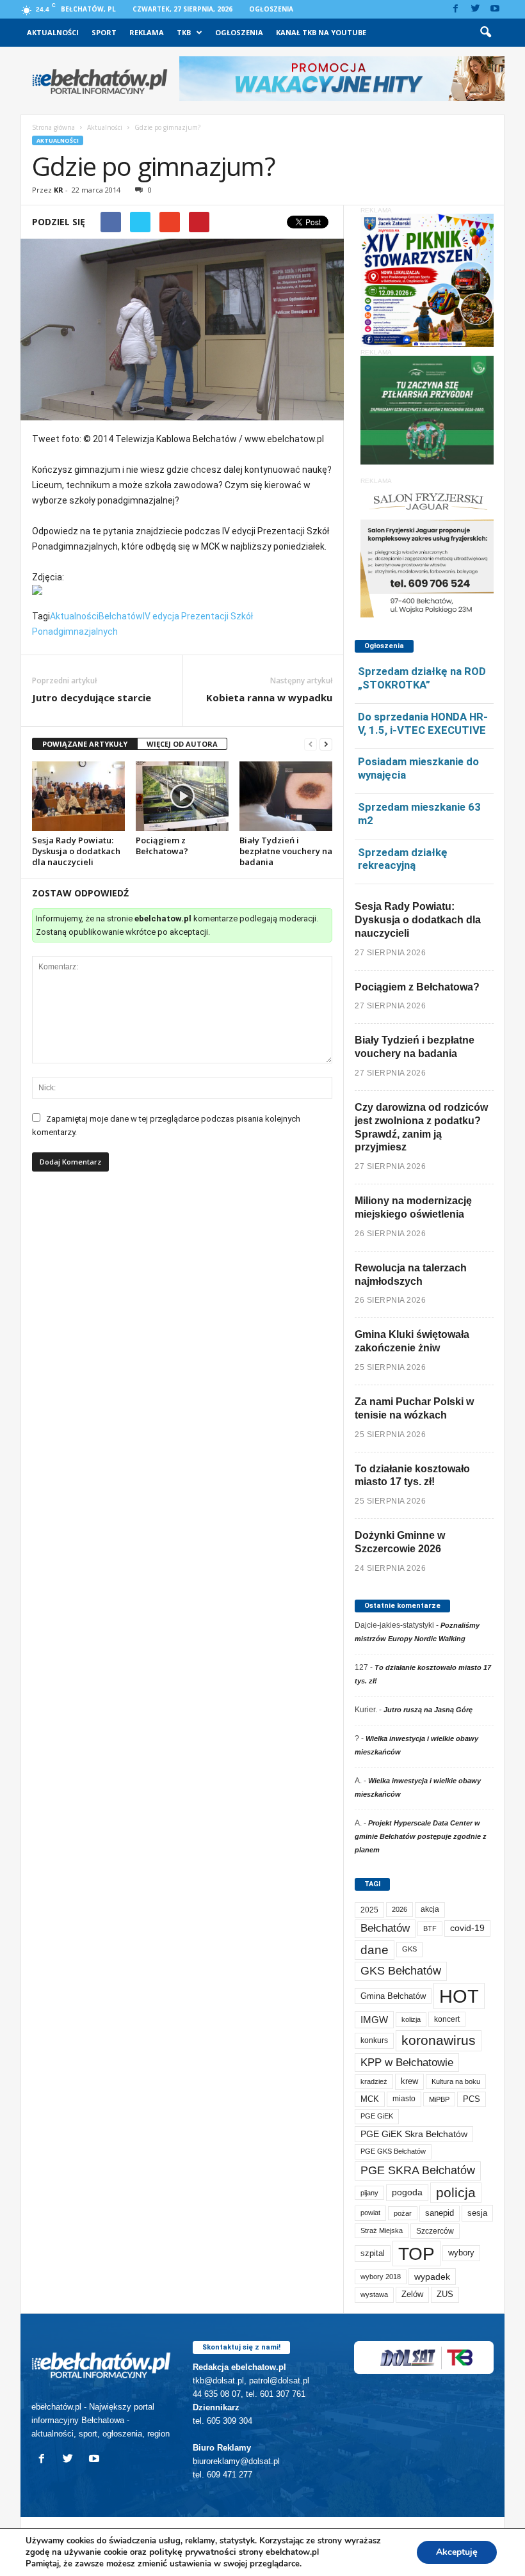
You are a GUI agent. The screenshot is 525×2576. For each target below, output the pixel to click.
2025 (369, 1910)
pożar (403, 2213)
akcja (430, 1909)
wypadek (432, 2277)
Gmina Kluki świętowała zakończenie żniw (412, 1341)
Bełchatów (121, 616)
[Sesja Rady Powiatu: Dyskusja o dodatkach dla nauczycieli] (78, 796)
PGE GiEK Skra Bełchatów (414, 2134)
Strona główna (53, 127)
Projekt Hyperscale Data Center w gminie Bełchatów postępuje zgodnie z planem (421, 1836)
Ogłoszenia (271, 9)
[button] (485, 33)
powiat (370, 2213)
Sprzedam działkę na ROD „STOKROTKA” (422, 678)
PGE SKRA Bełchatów (418, 2170)
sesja (477, 2213)
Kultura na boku (456, 2081)
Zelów (412, 2294)
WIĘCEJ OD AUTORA (182, 744)
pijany (369, 2193)
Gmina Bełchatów (393, 1996)
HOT (459, 1996)
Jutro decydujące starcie (92, 697)
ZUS (445, 2294)
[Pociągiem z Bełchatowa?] (182, 796)
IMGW (374, 2020)
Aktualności (53, 32)
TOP (416, 2254)
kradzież (374, 2081)
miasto (404, 2099)
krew (409, 2081)
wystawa (374, 2294)
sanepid (440, 2213)
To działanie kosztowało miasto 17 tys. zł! (412, 1475)
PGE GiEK (377, 2116)
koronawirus (439, 2040)
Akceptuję (457, 2552)
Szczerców (435, 2231)
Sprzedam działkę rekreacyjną (403, 859)
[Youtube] (495, 9)
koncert (447, 2019)
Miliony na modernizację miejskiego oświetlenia (413, 1207)
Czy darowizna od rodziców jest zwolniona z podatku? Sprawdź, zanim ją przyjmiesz (421, 1127)
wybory (461, 2253)
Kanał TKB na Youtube (321, 32)
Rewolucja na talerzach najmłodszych (411, 1275)
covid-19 (467, 1928)
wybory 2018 (381, 2277)
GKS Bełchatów (401, 1971)
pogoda (407, 2192)
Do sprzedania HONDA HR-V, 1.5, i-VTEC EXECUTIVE (423, 723)
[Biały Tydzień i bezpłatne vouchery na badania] (286, 796)
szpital (373, 2253)
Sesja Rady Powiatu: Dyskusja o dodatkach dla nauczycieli (76, 851)
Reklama (147, 32)
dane (375, 1950)
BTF (430, 1928)
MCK (370, 2099)
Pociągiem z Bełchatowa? (162, 846)
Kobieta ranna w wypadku (269, 697)
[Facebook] (455, 9)
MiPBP (439, 2099)
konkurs (374, 2040)
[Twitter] (475, 9)
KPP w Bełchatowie (407, 2063)
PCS (472, 2099)
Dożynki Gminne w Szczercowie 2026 (400, 1542)
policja (456, 2192)
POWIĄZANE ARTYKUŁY (85, 744)
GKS (409, 1949)
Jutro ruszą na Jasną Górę (428, 1710)
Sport (104, 32)
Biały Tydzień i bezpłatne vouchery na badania (286, 851)
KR (59, 190)
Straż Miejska (382, 2230)
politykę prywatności (193, 2552)
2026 (400, 1909)
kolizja (411, 2019)
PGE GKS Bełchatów (393, 2151)
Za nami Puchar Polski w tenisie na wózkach (414, 1408)
